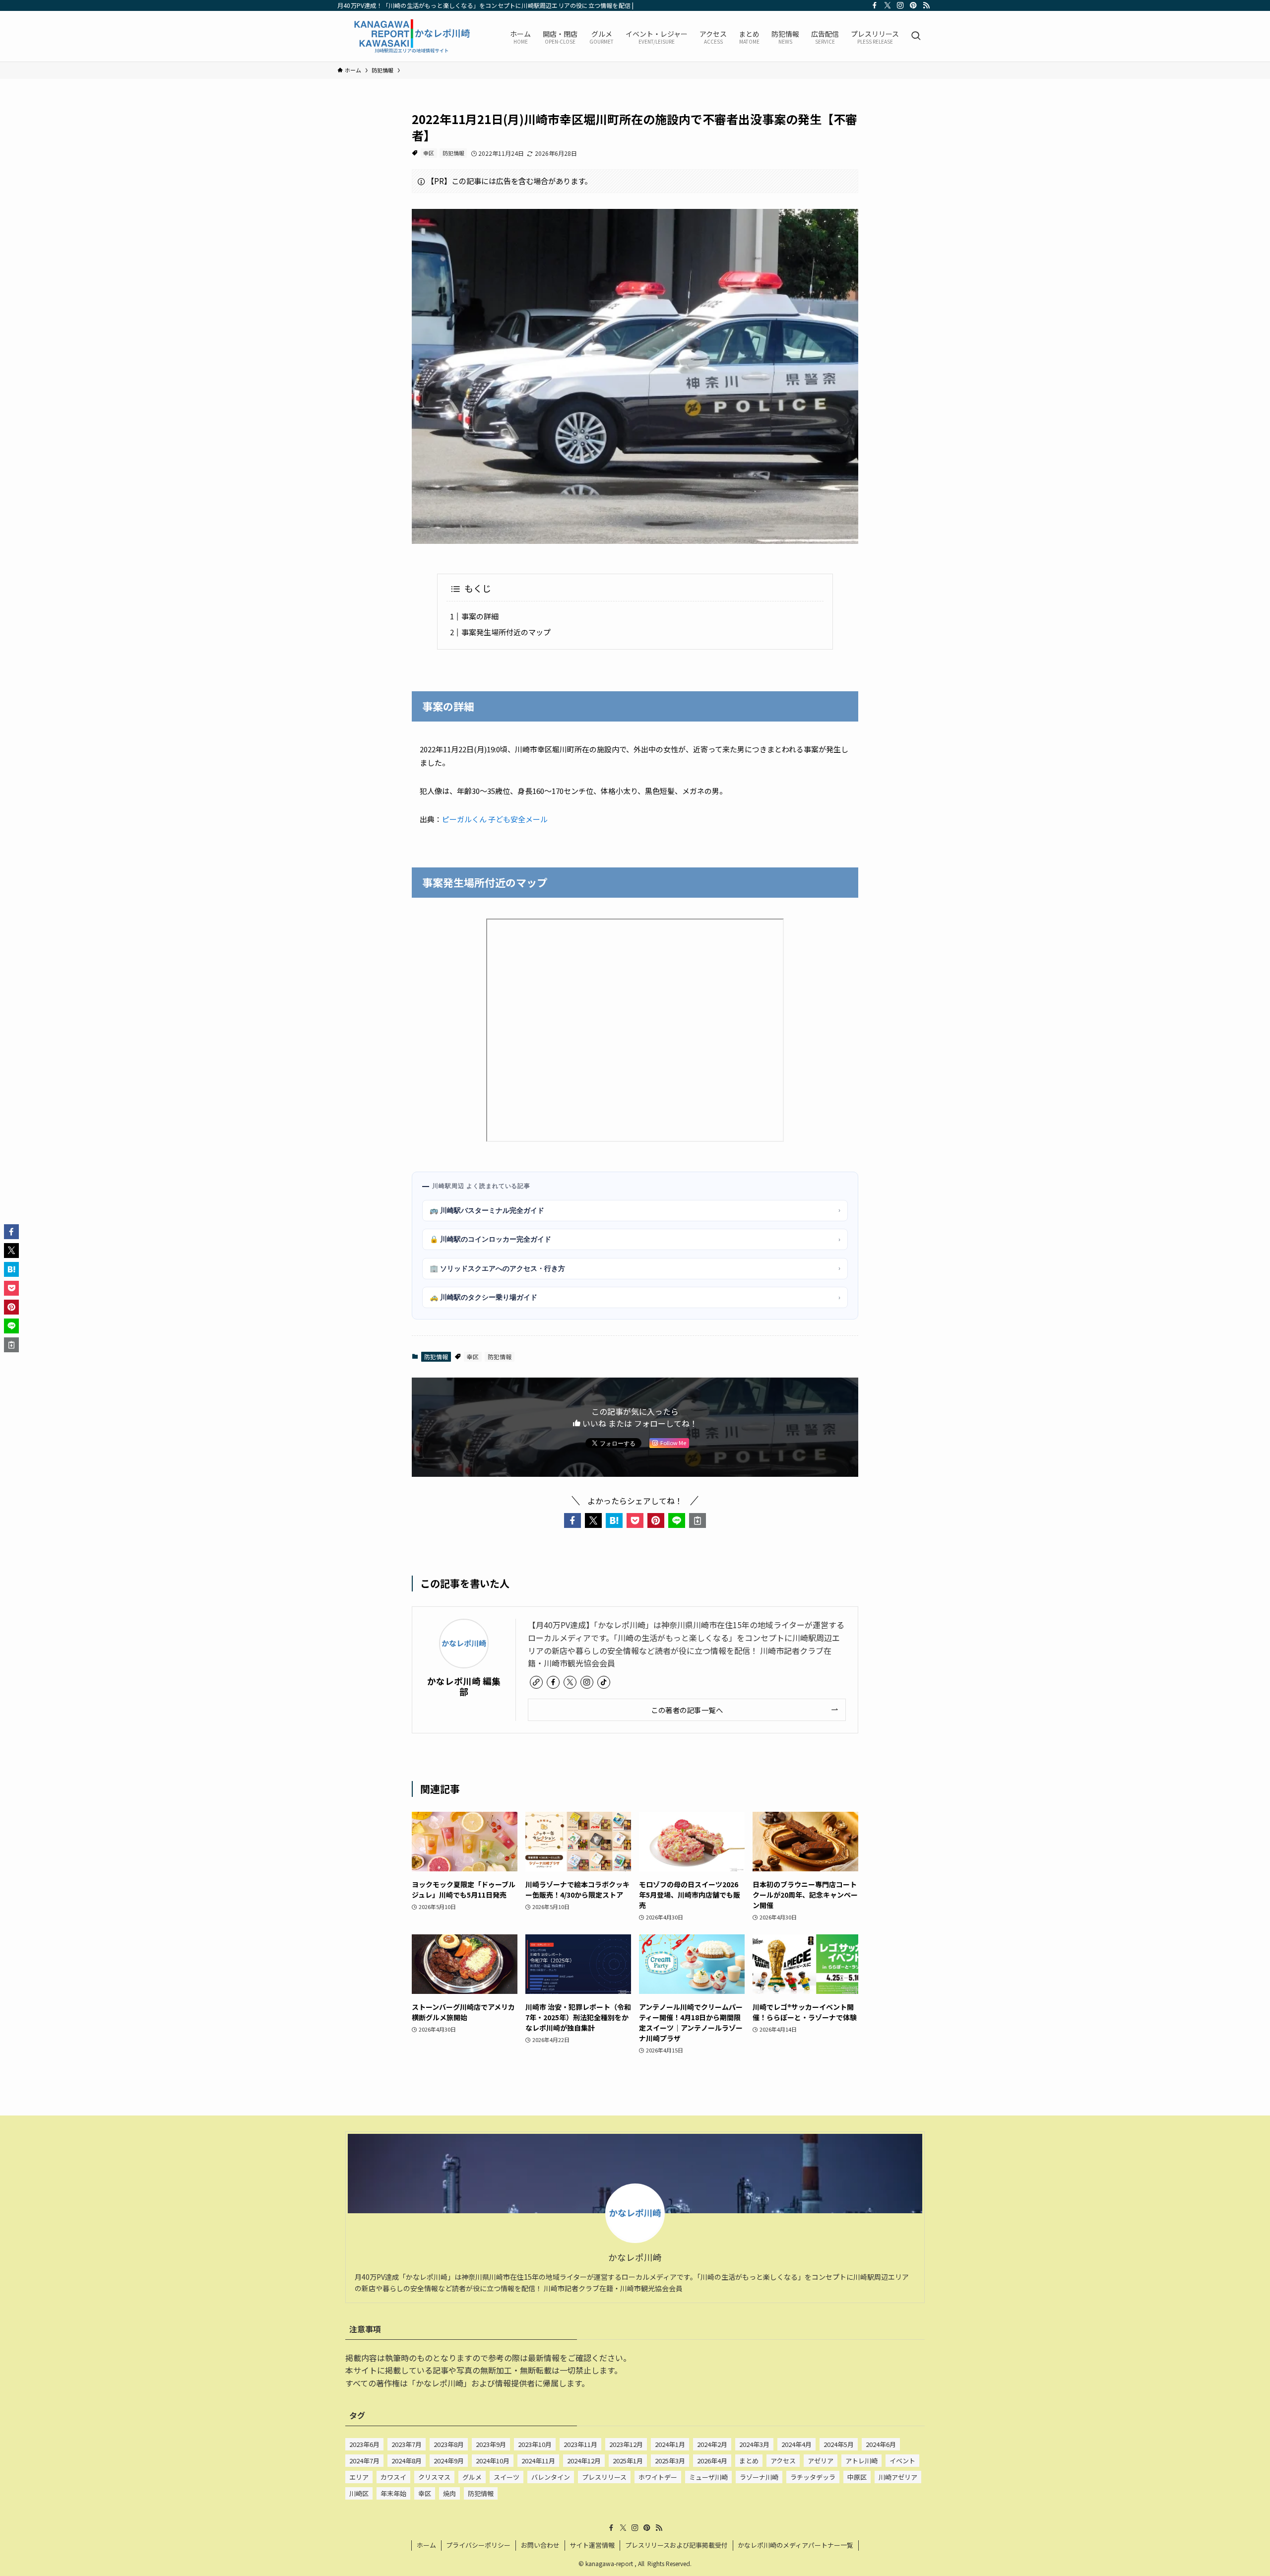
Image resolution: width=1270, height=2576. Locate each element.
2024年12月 (584, 2461)
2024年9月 (449, 2461)
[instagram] (900, 5)
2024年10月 (493, 2461)
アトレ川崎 (861, 2461)
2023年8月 (449, 2444)
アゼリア (821, 2461)
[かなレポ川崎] (411, 36)
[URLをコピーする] (698, 1520)
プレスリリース (604, 2477)
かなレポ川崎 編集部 (464, 1686)
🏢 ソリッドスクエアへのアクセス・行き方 (635, 1268)
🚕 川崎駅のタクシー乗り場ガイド (635, 1297)
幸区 (429, 153)
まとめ (749, 2461)
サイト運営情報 (592, 2545)
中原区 (857, 2477)
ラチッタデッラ (813, 2477)
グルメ (472, 2477)
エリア (359, 2477)
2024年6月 (881, 2444)
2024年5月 (839, 2444)
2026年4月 (712, 2461)
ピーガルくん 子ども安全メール (495, 819)
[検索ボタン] (916, 36)
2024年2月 (712, 2444)
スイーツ (507, 2477)
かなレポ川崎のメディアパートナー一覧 (795, 2545)
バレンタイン (551, 2477)
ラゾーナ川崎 (759, 2477)
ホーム (426, 2545)
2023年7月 (407, 2444)
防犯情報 (453, 153)
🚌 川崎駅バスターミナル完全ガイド (635, 1210)
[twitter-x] (888, 5)
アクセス (783, 2461)
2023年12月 (626, 2444)
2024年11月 (538, 2461)
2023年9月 (491, 2444)
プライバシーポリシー (478, 2545)
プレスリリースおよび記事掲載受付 (676, 2545)
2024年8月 (407, 2461)
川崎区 (359, 2493)
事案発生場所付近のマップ (506, 632)
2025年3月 (670, 2461)
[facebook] (875, 5)
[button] (572, 1520)
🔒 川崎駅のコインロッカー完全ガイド (635, 1239)
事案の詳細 (480, 616)
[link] (536, 1682)
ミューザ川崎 (708, 2477)
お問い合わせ (540, 2545)
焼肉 (449, 2493)
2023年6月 (364, 2444)
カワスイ (393, 2477)
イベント (902, 2461)
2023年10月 (535, 2444)
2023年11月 (580, 2444)
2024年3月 (754, 2444)
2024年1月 (670, 2444)
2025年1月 (628, 2461)
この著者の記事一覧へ (687, 1710)
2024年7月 (364, 2461)
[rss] (926, 5)
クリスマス (434, 2477)
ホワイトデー (658, 2477)
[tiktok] (604, 1682)
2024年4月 (796, 2444)
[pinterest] (913, 5)
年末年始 (393, 2493)
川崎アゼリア (898, 2477)
